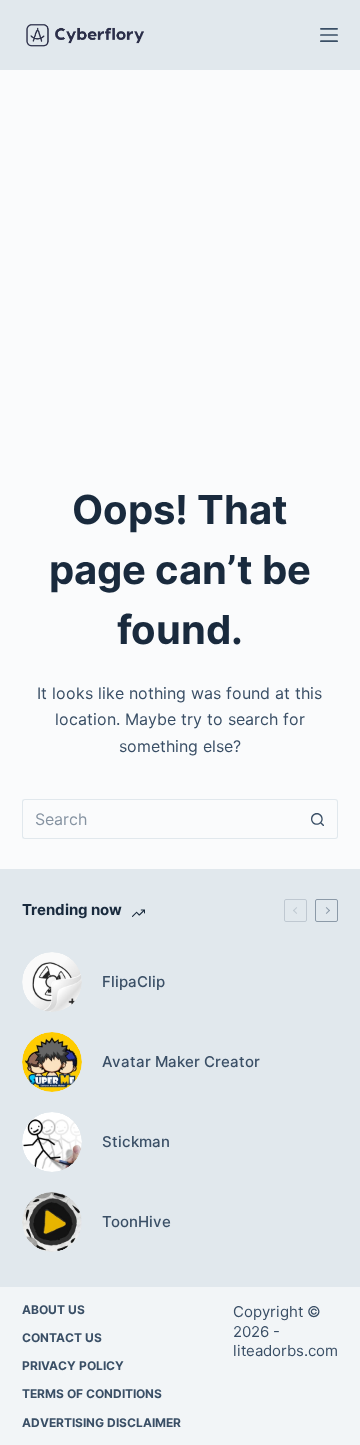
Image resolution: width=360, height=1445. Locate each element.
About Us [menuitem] (53, 1309)
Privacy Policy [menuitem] (73, 1365)
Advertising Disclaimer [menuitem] (101, 1422)
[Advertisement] (180, 260)
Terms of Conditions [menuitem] (92, 1393)
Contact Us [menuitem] (62, 1337)
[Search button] (318, 819)
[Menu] (329, 35)
